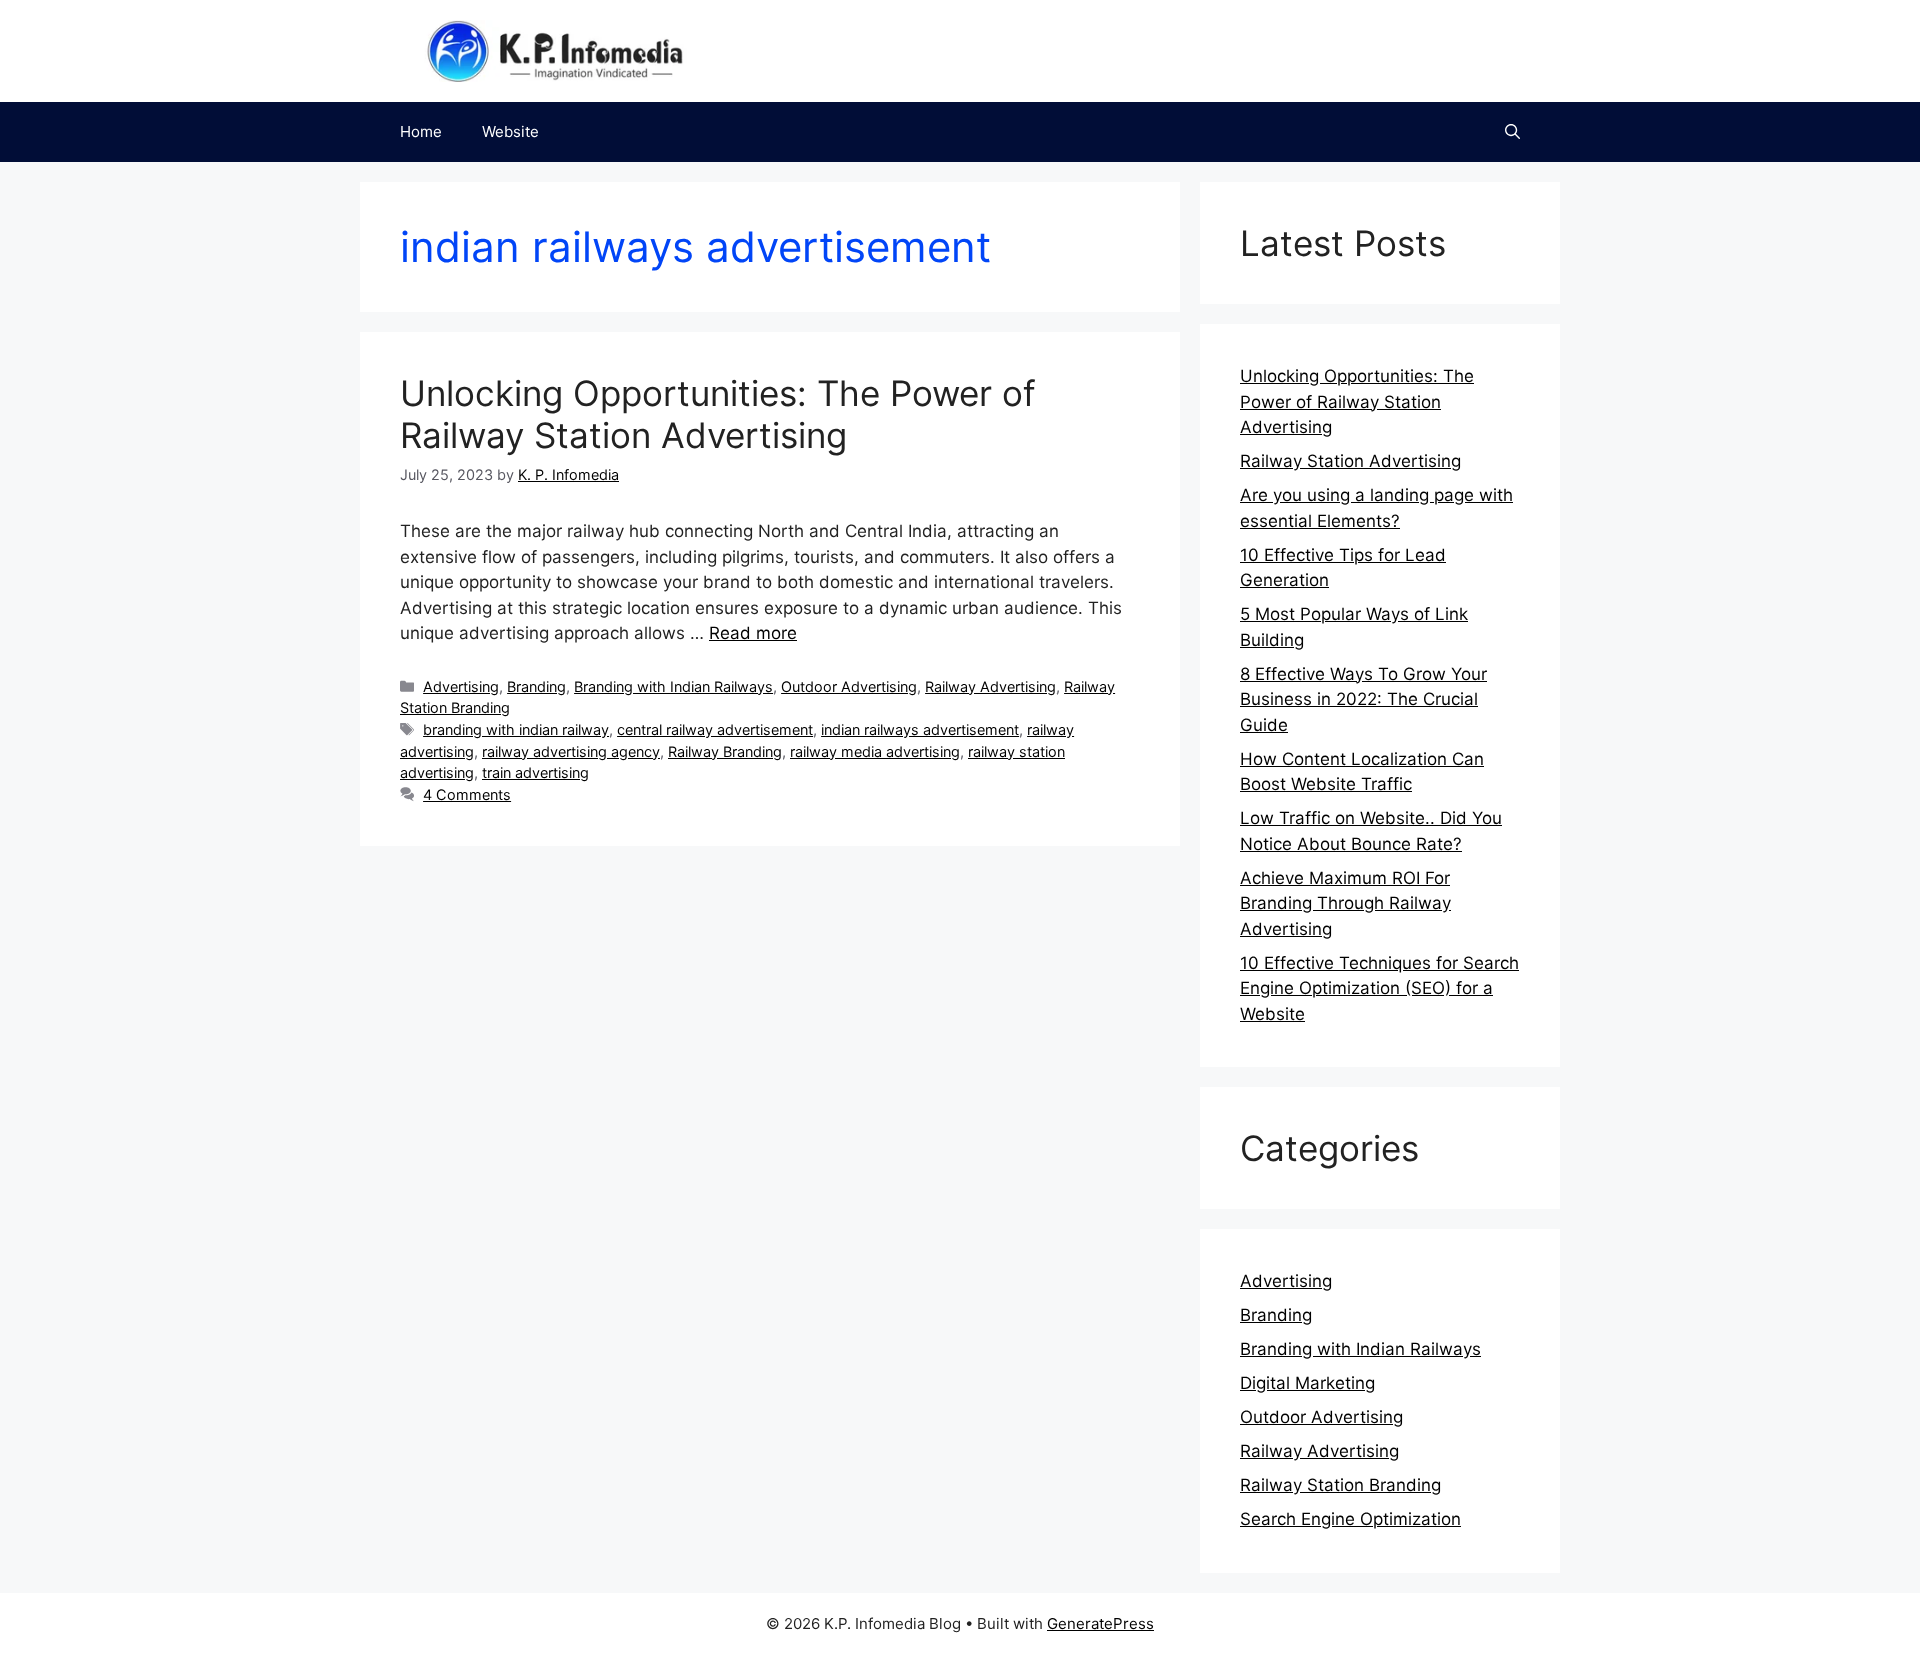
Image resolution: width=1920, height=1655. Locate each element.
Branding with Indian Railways (673, 686)
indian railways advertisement (920, 729)
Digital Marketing (1307, 1383)
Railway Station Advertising (1350, 461)
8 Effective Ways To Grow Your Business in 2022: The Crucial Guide (1363, 699)
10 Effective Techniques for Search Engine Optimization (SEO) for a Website (1379, 988)
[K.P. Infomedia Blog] (555, 50)
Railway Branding (725, 751)
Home (421, 131)
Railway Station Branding (1340, 1485)
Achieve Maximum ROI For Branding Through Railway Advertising (1345, 903)
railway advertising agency (571, 751)
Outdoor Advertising (849, 686)
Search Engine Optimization (1350, 1519)
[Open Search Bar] (1512, 132)
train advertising (535, 772)
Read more (753, 633)
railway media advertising (875, 751)
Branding (536, 686)
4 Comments (467, 794)
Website (510, 131)
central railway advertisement (715, 729)
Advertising (461, 686)
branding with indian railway (516, 729)
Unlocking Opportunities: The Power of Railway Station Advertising (718, 414)
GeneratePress (1100, 1623)
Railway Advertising (990, 686)
